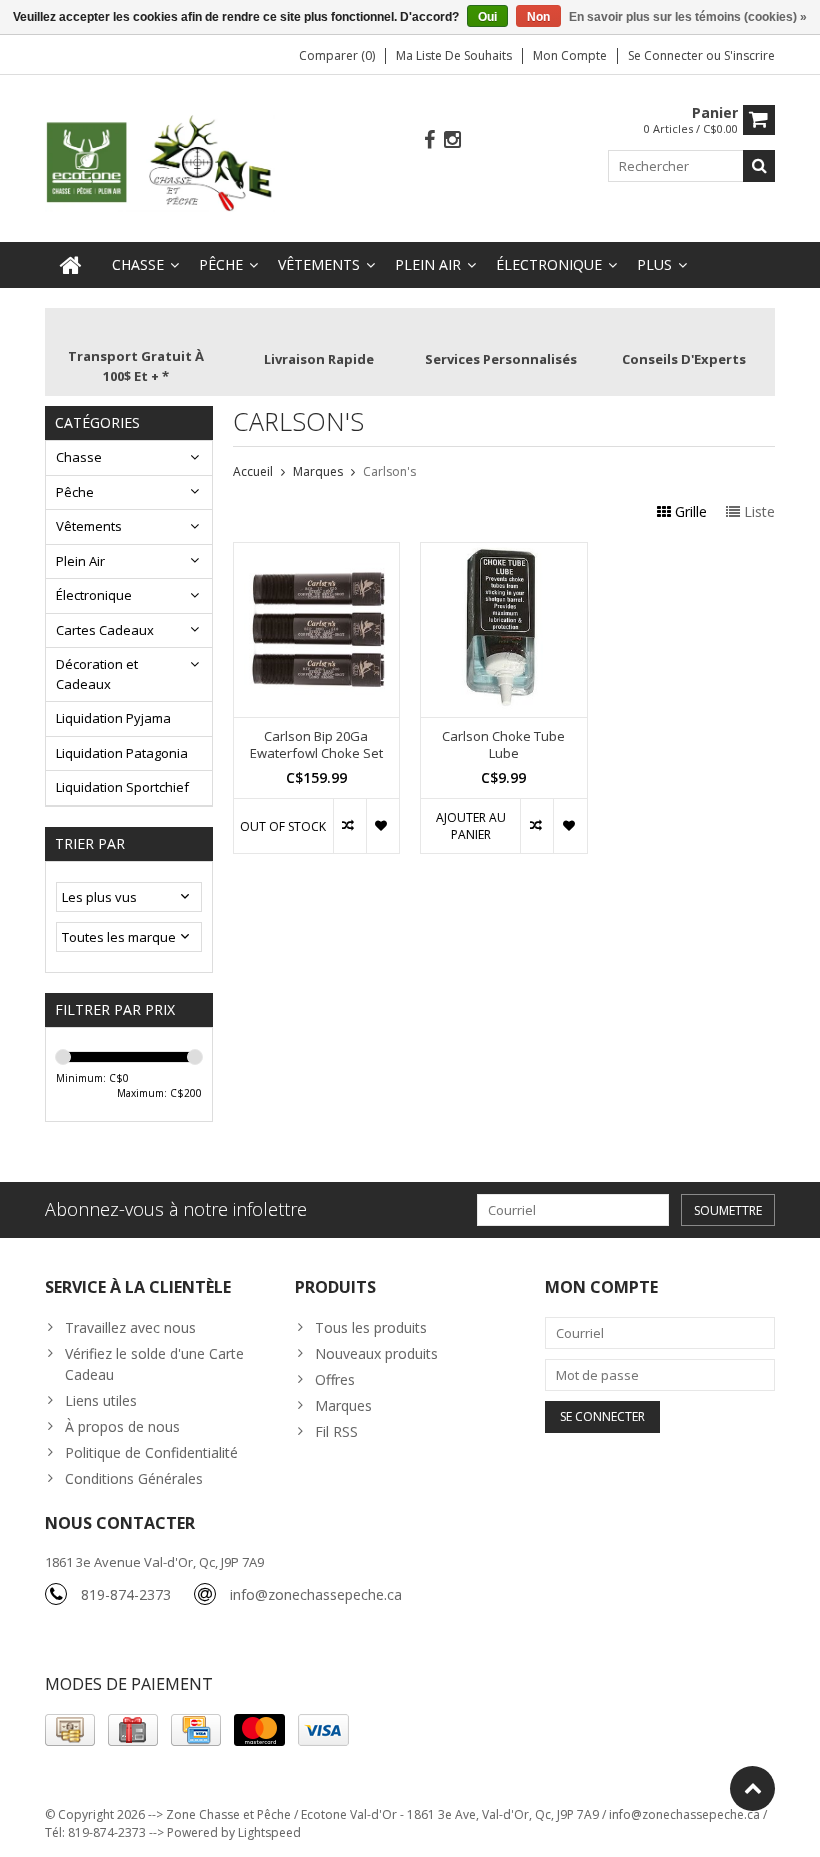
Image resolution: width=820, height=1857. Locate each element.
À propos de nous (122, 1426)
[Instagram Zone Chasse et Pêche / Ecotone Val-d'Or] (453, 140)
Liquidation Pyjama (113, 718)
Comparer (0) (337, 55)
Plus (654, 264)
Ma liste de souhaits (454, 55)
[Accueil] (71, 265)
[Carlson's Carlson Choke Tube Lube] (504, 553)
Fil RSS (336, 1431)
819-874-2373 (126, 1594)
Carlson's (389, 471)
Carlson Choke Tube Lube (503, 745)
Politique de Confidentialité (151, 1452)
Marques (318, 471)
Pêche (221, 264)
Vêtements (319, 264)
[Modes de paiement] (70, 1730)
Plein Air (428, 264)
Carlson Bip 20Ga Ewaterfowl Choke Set (316, 745)
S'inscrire (749, 55)
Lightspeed (269, 1832)
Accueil (253, 471)
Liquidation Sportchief (122, 787)
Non (538, 17)
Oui (487, 17)
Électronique (549, 264)
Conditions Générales (134, 1478)
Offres (335, 1379)
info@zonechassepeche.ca (316, 1594)
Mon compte (570, 55)
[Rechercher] (759, 166)
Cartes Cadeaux (105, 630)
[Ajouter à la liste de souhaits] (382, 826)
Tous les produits (371, 1327)
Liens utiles (101, 1400)
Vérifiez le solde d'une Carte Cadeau (154, 1364)
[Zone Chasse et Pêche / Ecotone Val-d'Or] (160, 161)
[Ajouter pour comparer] (349, 826)
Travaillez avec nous (130, 1327)
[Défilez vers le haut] (752, 1788)
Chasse (138, 264)
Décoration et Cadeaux (97, 674)
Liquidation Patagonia (122, 753)
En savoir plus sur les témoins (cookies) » (688, 17)
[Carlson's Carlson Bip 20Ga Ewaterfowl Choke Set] (317, 553)
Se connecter (667, 55)
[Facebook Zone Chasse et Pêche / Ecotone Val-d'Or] (430, 140)
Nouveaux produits (376, 1353)
